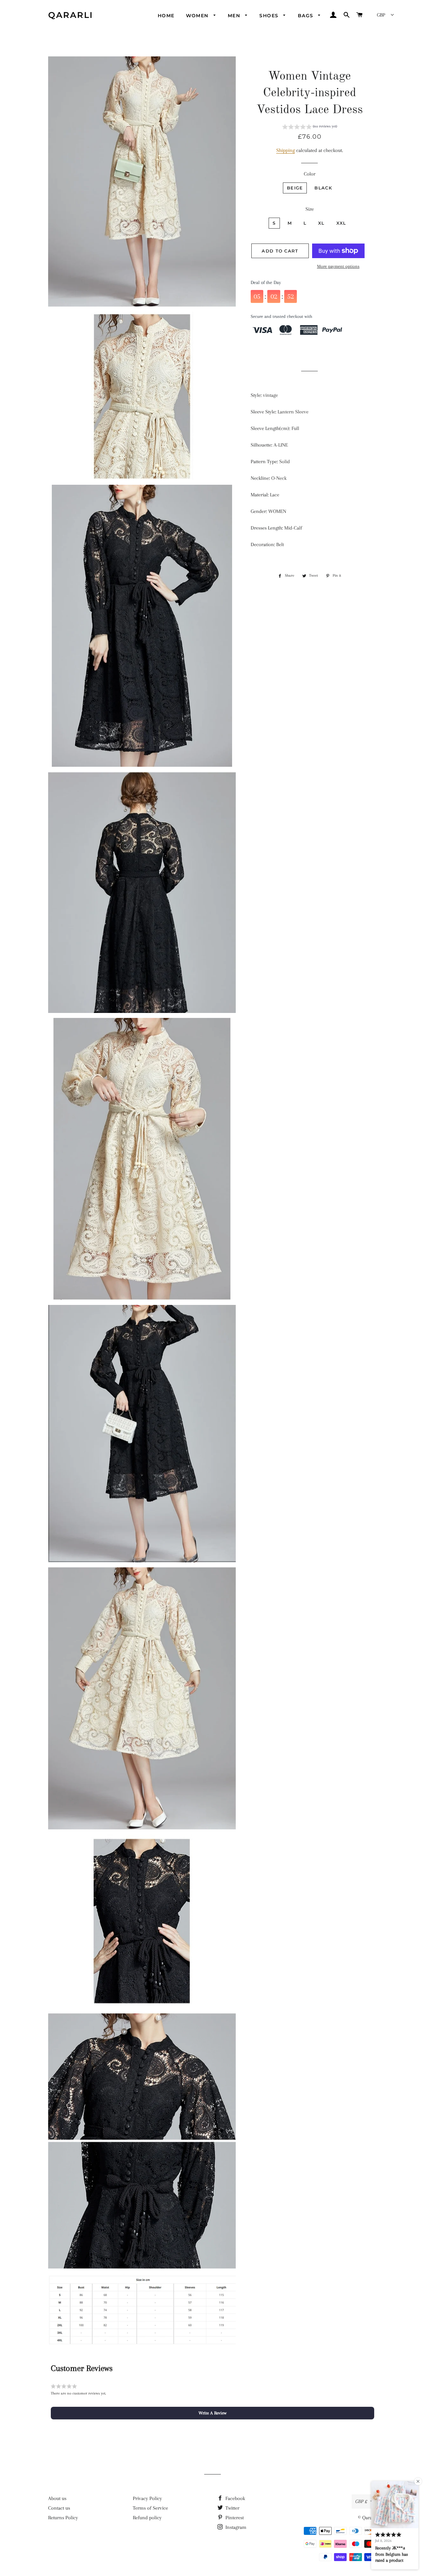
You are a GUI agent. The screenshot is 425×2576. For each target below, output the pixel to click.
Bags (306, 16)
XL (321, 223)
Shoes (270, 16)
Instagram (235, 2527)
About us (57, 2498)
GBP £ (361, 2501)
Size (310, 209)
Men (235, 16)
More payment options (338, 266)
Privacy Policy (147, 2498)
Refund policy (147, 2518)
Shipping (286, 150)
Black (323, 188)
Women (198, 16)
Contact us (59, 2508)
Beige (295, 188)
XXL (341, 223)
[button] (310, 127)
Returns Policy (63, 2518)
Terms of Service (150, 2508)
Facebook (235, 2498)
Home (166, 16)
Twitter (232, 2508)
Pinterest (234, 2518)
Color (310, 174)
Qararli (71, 15)
